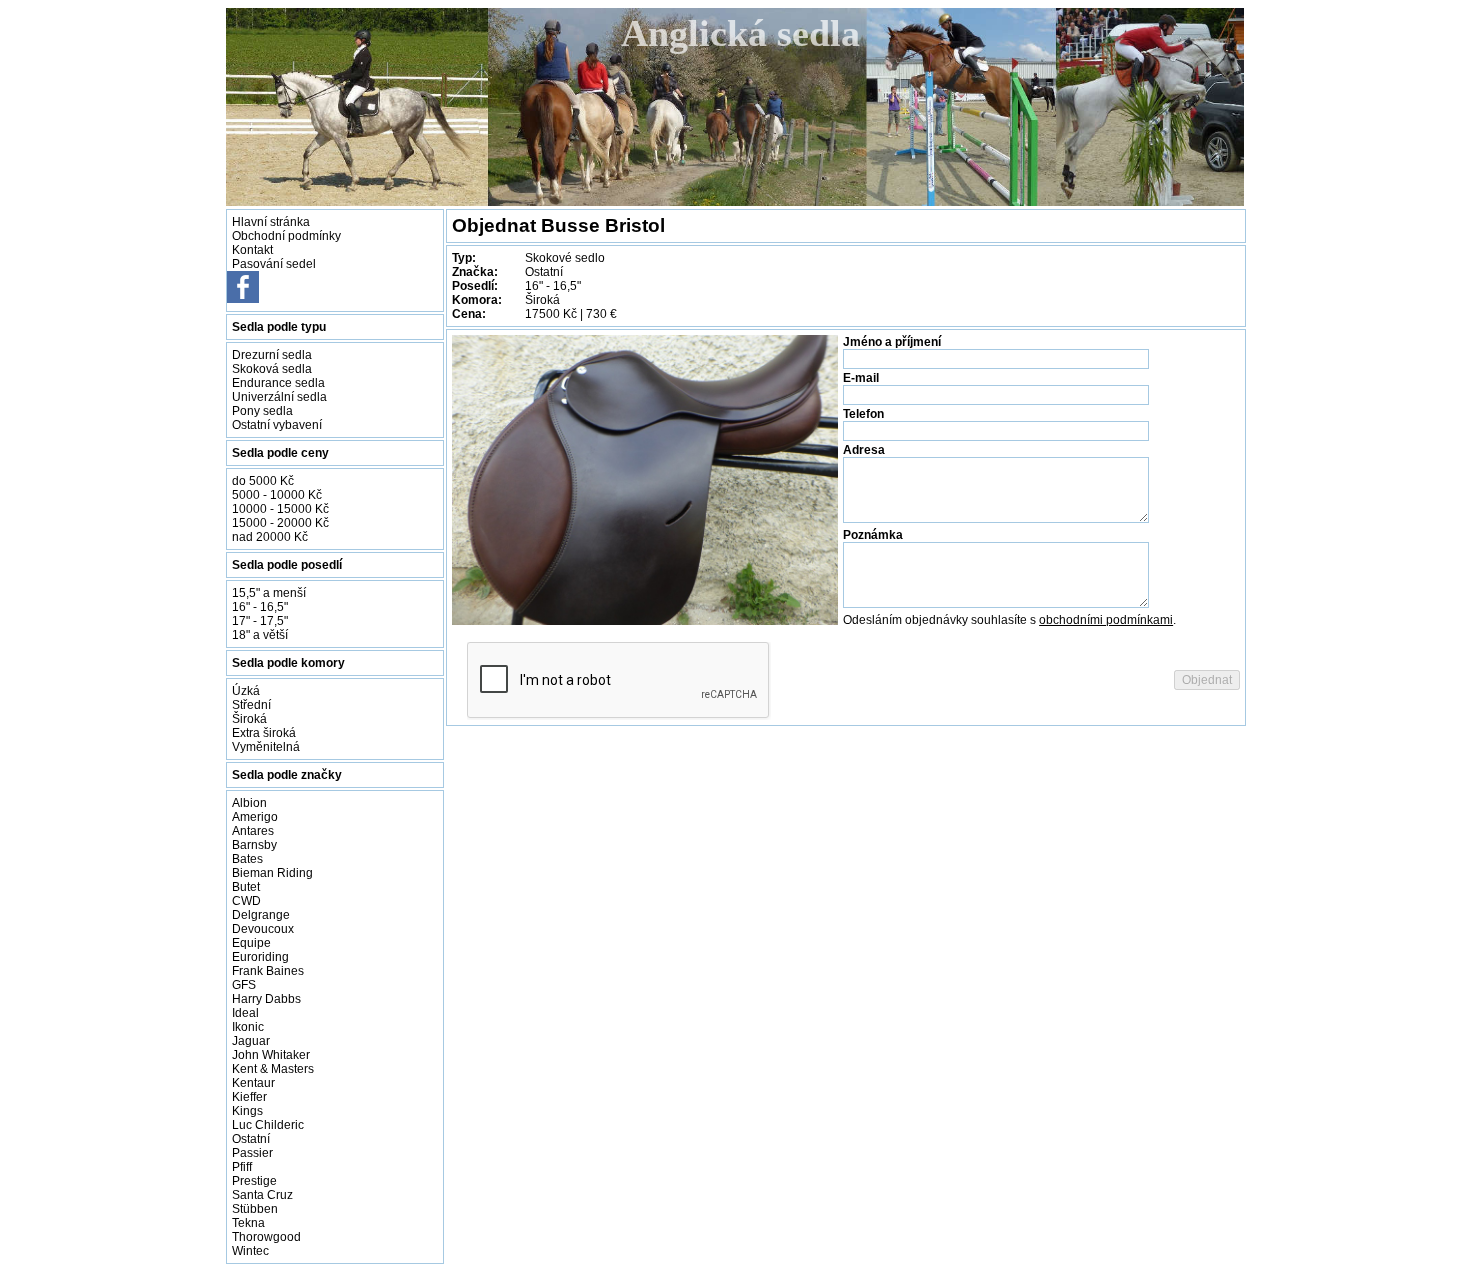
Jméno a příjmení (892, 342)
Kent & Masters (273, 1069)
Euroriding (260, 957)
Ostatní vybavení (277, 425)
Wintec (250, 1251)
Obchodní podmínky (286, 236)
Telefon (863, 414)
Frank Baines (268, 971)
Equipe (251, 943)
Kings (247, 1111)
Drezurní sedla (272, 355)
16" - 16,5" (260, 607)
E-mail (861, 378)
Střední (251, 705)
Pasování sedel (274, 264)
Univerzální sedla (279, 397)
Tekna (248, 1223)
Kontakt (252, 250)
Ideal (245, 1013)
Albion (249, 803)
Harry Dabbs (266, 999)
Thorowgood (266, 1237)
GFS (244, 985)
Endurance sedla (278, 383)
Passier (252, 1153)
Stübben (255, 1209)
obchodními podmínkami (1106, 620)
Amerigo (255, 817)
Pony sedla (262, 411)
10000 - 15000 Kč (280, 509)
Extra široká (264, 733)
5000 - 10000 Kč (277, 495)
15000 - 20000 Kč (280, 523)
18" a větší (260, 635)
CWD (246, 901)
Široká (249, 719)
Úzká (246, 691)
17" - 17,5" (260, 621)
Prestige (254, 1181)
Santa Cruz (262, 1195)
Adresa (864, 450)
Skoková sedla (272, 369)
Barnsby (254, 845)
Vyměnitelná (266, 747)
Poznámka (873, 535)
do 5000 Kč (263, 481)
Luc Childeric (268, 1125)
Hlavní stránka (271, 222)
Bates (247, 859)
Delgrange (261, 915)
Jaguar (251, 1041)
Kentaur (253, 1083)
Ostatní (251, 1139)
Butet (246, 887)
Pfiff (242, 1167)
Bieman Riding (272, 873)
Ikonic (248, 1027)
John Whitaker (271, 1055)
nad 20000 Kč (270, 537)
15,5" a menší (269, 593)
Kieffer (249, 1097)
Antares (253, 831)
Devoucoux (263, 929)
